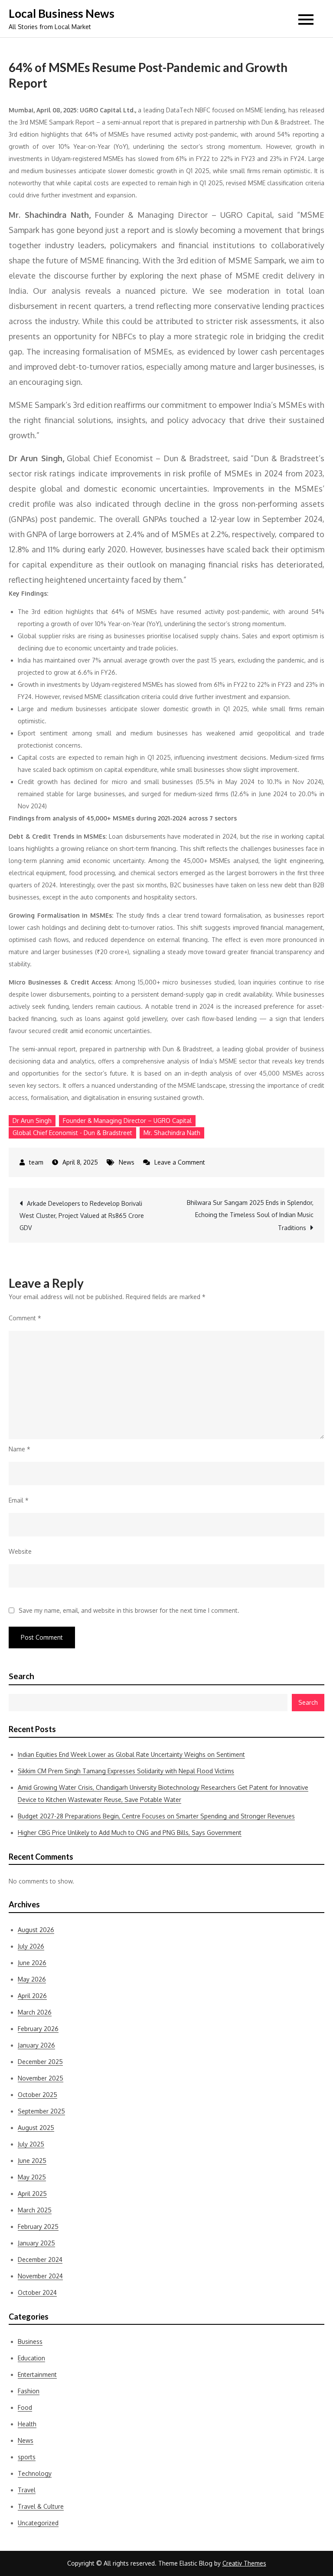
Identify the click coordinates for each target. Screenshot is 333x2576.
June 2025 (32, 2161)
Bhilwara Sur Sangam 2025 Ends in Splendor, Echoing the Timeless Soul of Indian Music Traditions (250, 1215)
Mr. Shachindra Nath (172, 1133)
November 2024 (40, 2276)
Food (25, 2407)
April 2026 (32, 1996)
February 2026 (38, 2029)
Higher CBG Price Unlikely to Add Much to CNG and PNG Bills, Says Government (130, 1833)
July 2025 (31, 2144)
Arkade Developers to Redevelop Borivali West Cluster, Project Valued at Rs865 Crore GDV (82, 1216)
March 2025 (35, 2210)
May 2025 (32, 2177)
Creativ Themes (244, 2563)
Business (30, 2341)
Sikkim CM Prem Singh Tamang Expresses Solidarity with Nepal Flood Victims (126, 1771)
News (127, 1162)
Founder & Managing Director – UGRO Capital (127, 1121)
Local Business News (62, 13)
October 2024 (37, 2292)
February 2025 (38, 2227)
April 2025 (32, 2194)
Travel (27, 2490)
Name (20, 1449)
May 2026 (32, 1979)
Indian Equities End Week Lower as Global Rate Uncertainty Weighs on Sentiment (131, 1754)
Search (21, 1676)
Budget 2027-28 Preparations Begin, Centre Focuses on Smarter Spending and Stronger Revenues (156, 1816)
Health (27, 2424)
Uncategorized (38, 2523)
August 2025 (36, 2128)
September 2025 (41, 2111)
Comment (25, 1318)
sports (27, 2457)
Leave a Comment (180, 1162)
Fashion (29, 2391)
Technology (35, 2473)
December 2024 (40, 2259)
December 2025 (40, 2062)
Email (19, 1500)
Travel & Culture (41, 2506)
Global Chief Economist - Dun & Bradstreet (72, 1133)
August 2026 (36, 1930)
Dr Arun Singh (32, 1121)
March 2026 (35, 2012)
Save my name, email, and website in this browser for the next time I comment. (129, 1611)
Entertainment (37, 2374)
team (36, 1162)
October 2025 (38, 2095)
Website (20, 1551)
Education (31, 2358)
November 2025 (41, 2078)
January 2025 (36, 2243)
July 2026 (31, 1946)
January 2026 (36, 2045)
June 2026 (32, 1963)
